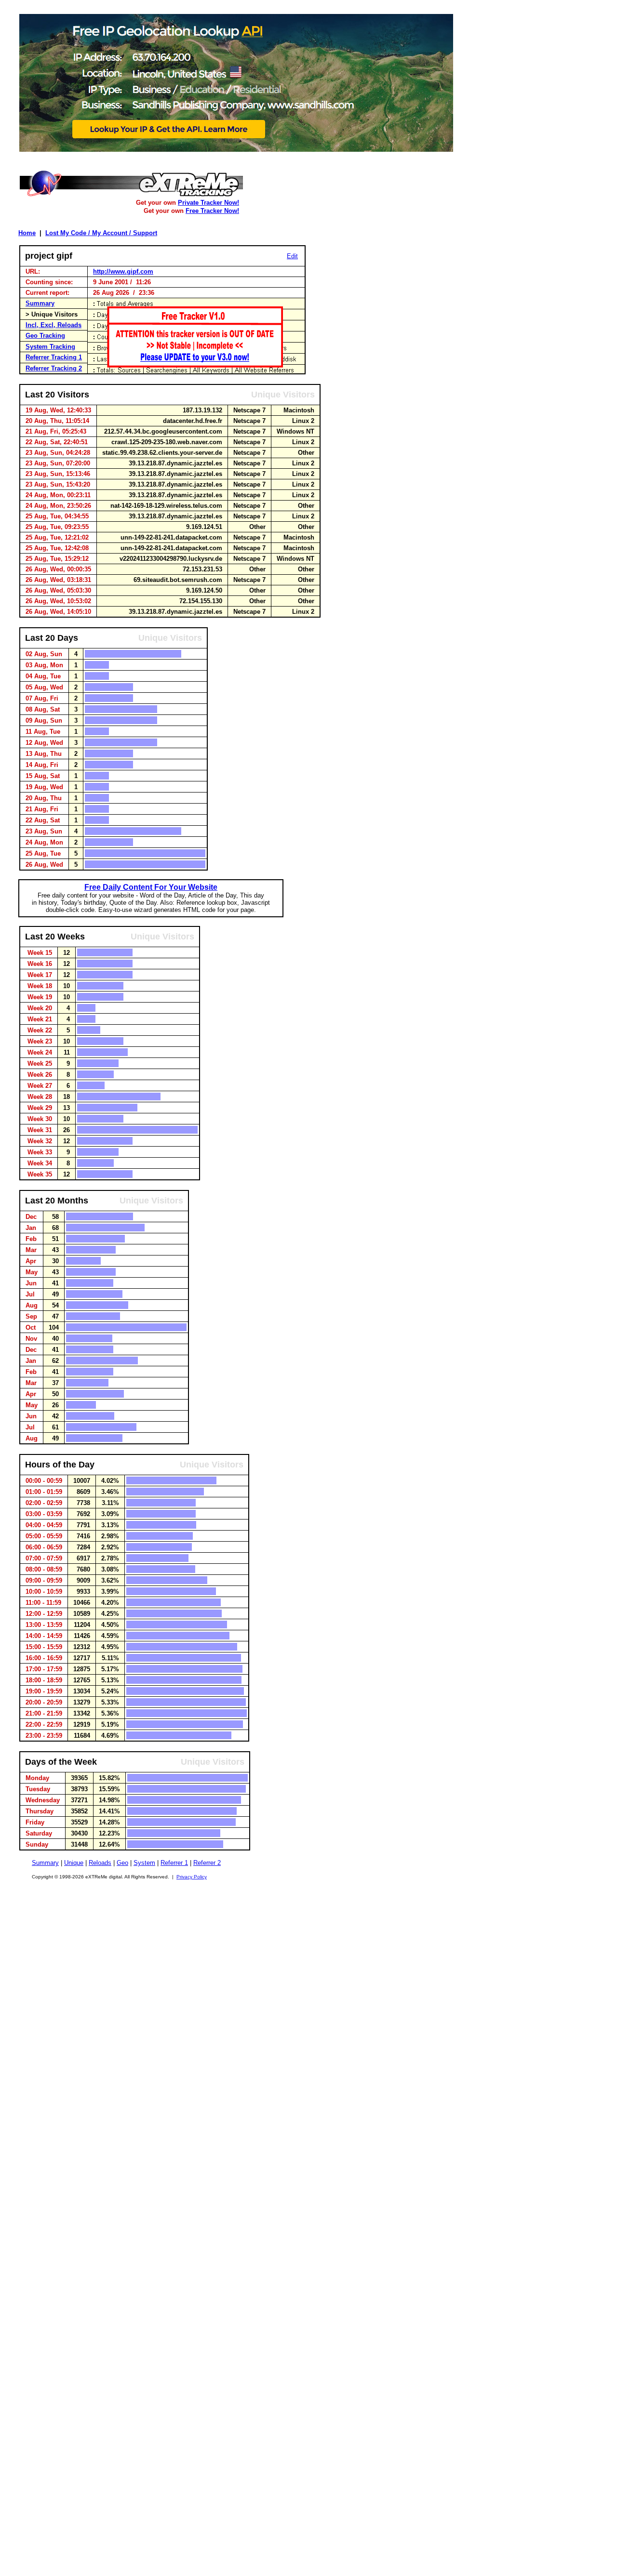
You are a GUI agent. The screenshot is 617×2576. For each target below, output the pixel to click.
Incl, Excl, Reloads (54, 325)
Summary (40, 303)
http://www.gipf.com (123, 271)
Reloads (100, 1863)
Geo (122, 1863)
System (144, 1863)
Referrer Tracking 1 (54, 357)
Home (27, 233)
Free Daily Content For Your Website (151, 887)
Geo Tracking (45, 336)
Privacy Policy (192, 1877)
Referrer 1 (174, 1863)
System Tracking (50, 347)
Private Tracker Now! (208, 203)
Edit (292, 256)
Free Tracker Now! (212, 211)
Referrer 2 (207, 1863)
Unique (74, 1863)
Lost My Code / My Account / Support (101, 233)
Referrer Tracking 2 (54, 368)
